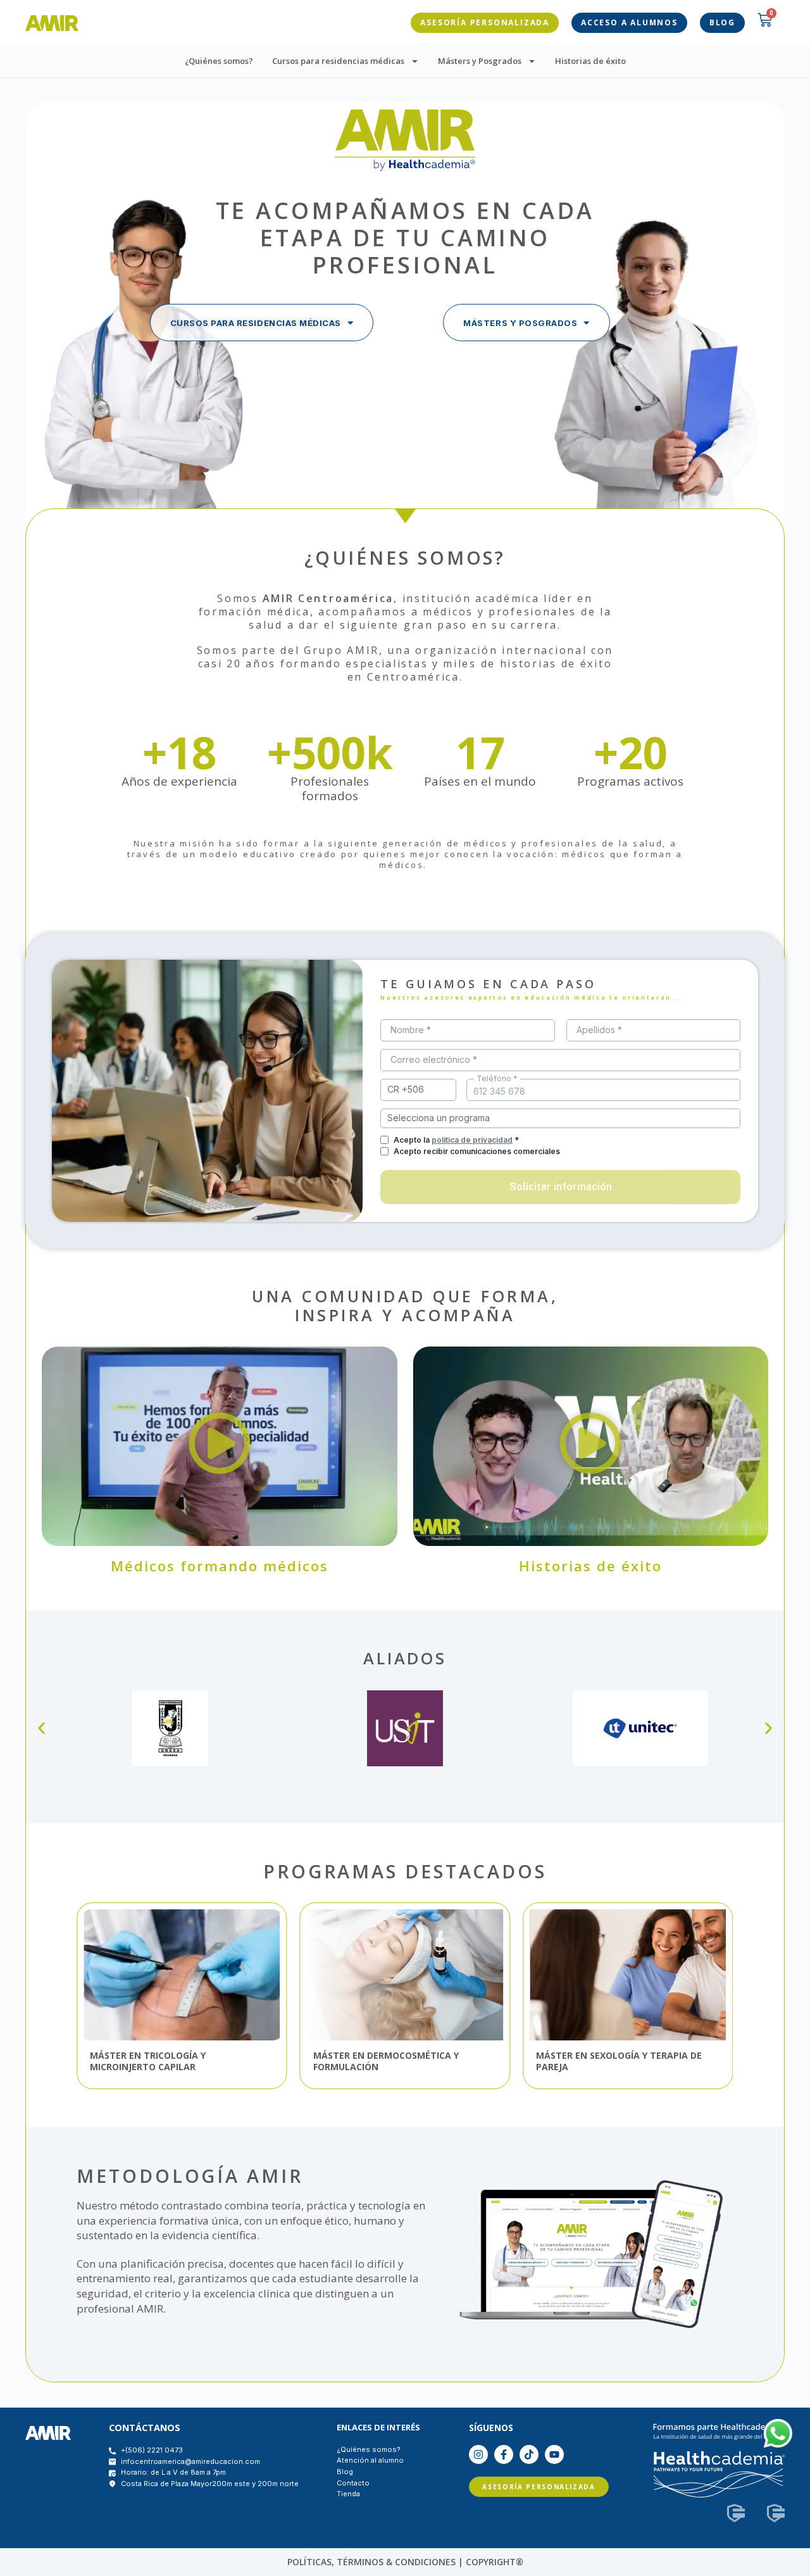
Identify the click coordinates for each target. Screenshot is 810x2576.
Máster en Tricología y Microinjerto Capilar (148, 2061)
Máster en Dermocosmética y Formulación (386, 2061)
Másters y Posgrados (480, 61)
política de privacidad (472, 1140)
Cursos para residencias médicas (338, 61)
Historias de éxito (590, 61)
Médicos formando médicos (220, 1566)
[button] (220, 1446)
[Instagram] (478, 2454)
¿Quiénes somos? (219, 61)
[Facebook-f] (504, 2454)
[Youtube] (554, 2454)
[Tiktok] (529, 2454)
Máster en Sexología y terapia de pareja (619, 2061)
